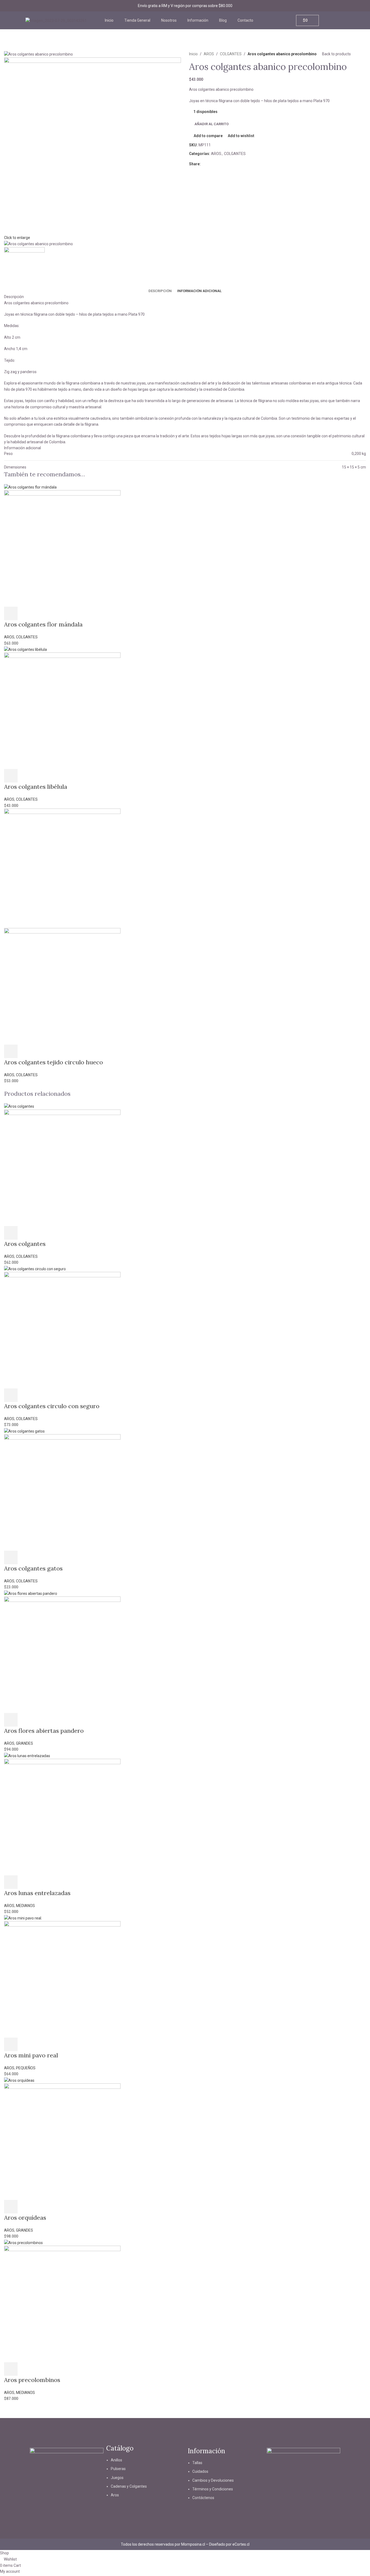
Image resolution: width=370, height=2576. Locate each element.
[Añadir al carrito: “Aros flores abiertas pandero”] (11, 1720)
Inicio (109, 20)
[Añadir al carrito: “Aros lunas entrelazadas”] (11, 1882)
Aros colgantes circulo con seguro (52, 1406)
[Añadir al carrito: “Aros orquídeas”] (11, 2207)
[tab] (160, 291)
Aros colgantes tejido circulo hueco (53, 1062)
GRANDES (25, 1743)
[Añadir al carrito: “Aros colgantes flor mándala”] (11, 613)
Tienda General (137, 20)
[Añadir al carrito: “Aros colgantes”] (11, 1233)
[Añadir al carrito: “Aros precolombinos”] (11, 2369)
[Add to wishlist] (54, 613)
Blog (223, 20)
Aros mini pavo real (31, 2055)
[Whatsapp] (82, 2502)
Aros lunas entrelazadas (37, 1893)
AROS (209, 54)
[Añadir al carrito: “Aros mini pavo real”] (11, 2044)
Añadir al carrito (212, 124)
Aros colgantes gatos (33, 1568)
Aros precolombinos (32, 2380)
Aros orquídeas (25, 2218)
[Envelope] (67, 2502)
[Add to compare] (40, 613)
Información (198, 20)
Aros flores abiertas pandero (44, 1731)
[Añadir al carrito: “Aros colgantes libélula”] (11, 776)
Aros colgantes (25, 1244)
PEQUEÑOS (26, 2068)
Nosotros (169, 20)
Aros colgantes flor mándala (43, 624)
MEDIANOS (25, 1906)
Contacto (245, 20)
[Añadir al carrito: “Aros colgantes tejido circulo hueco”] (11, 1051)
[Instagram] (52, 2502)
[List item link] (146, 2480)
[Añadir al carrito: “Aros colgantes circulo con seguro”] (11, 1395)
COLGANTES (231, 54)
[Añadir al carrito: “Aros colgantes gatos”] (11, 1557)
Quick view (25, 613)
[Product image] (62, 548)
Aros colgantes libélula (36, 787)
